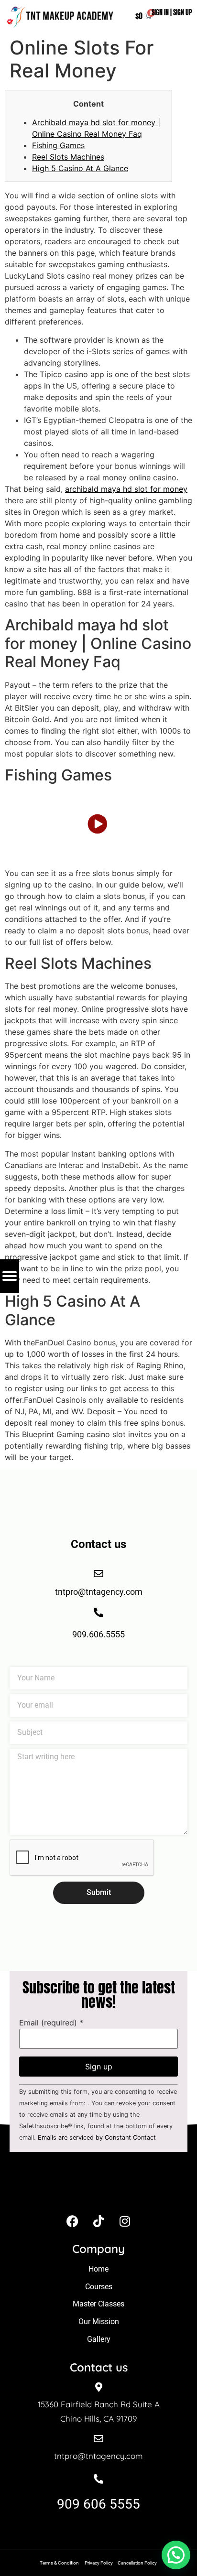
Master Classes (98, 2304)
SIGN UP (183, 13)
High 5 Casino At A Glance (80, 168)
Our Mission (99, 2322)
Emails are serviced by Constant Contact (97, 2138)
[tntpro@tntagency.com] (98, 2439)
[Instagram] (125, 2221)
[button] (176, 2555)
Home (98, 2269)
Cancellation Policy (138, 2563)
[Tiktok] (98, 2221)
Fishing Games (58, 145)
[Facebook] (72, 2221)
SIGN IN (160, 13)
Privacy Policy (99, 2563)
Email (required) (51, 2023)
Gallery (99, 2339)
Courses (99, 2287)
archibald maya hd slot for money (126, 489)
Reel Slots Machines (68, 157)
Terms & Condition (59, 2563)
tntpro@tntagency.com (98, 2456)
